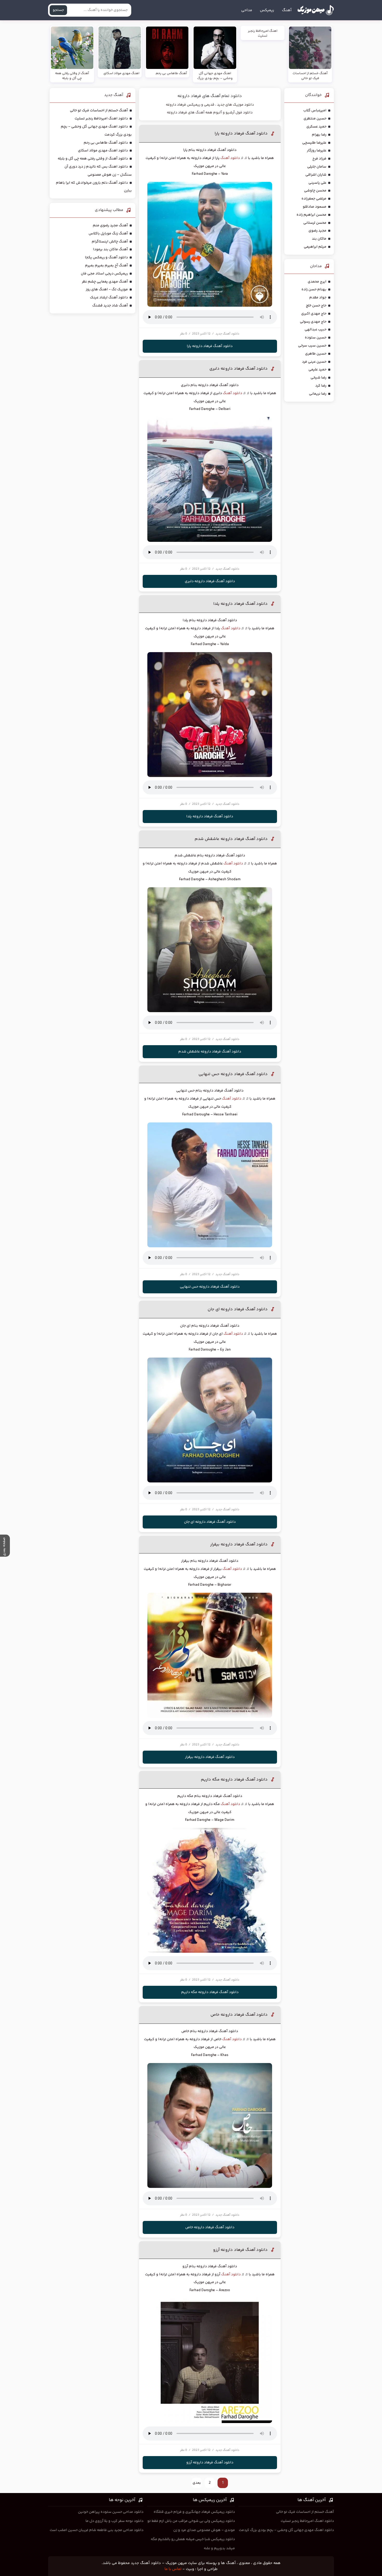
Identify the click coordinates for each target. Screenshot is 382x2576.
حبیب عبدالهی (315, 330)
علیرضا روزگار (317, 151)
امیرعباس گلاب (315, 111)
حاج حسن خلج (316, 306)
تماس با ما (173, 2569)
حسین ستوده (316, 338)
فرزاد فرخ (319, 159)
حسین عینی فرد (314, 362)
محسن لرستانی (315, 223)
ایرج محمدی (317, 282)
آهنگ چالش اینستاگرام (110, 242)
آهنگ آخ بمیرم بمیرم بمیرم (106, 266)
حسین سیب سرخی (312, 346)
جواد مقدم (318, 298)
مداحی (247, 10)
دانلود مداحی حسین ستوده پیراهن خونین (111, 2512)
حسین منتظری (315, 119)
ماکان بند (319, 239)
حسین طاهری (316, 354)
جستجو (58, 10)
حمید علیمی (317, 370)
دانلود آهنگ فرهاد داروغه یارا (241, 134)
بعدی (197, 2483)
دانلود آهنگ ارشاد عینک (109, 298)
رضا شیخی (318, 378)
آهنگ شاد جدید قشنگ (110, 306)
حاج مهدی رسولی (313, 322)
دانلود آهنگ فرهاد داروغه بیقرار (239, 1544)
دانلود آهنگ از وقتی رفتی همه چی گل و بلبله (93, 159)
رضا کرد (321, 386)
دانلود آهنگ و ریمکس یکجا (106, 258)
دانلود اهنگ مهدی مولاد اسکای (103, 151)
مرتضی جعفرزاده (314, 199)
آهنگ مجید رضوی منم (110, 226)
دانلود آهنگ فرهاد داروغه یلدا (241, 604)
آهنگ (287, 10)
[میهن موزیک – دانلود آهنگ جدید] (316, 10)
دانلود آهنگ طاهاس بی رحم (106, 143)
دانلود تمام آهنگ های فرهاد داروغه (210, 96)
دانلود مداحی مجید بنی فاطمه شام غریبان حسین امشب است (97, 2530)
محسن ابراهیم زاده (311, 215)
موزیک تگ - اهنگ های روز (107, 290)
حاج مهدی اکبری (314, 314)
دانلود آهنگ (230, 158)
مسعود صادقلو (315, 207)
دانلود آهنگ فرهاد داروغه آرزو (240, 2250)
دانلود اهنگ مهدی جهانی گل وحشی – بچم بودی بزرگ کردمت (286, 2530)
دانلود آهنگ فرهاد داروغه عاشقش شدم (231, 839)
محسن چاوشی (315, 191)
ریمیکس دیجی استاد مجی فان (104, 274)
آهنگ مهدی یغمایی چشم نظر (105, 282)
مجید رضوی (317, 231)
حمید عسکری (316, 127)
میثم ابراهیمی (315, 247)
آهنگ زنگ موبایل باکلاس (108, 234)
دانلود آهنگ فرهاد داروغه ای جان (238, 1309)
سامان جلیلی (317, 167)
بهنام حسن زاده (314, 290)
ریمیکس (267, 10)
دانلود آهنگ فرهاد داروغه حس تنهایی (233, 1074)
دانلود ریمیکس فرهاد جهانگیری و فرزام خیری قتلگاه (194, 2512)
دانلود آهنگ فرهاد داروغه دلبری (239, 369)
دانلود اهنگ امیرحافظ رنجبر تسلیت (101, 119)
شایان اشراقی (316, 175)
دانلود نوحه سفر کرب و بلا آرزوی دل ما (114, 2521)
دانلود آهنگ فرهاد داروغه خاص (239, 2015)
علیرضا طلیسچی (314, 143)
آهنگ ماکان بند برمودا (110, 249)
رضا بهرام (319, 135)
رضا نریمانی (318, 394)
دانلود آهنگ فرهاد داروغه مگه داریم (234, 1780)
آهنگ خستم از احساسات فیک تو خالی (99, 111)
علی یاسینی (317, 183)
